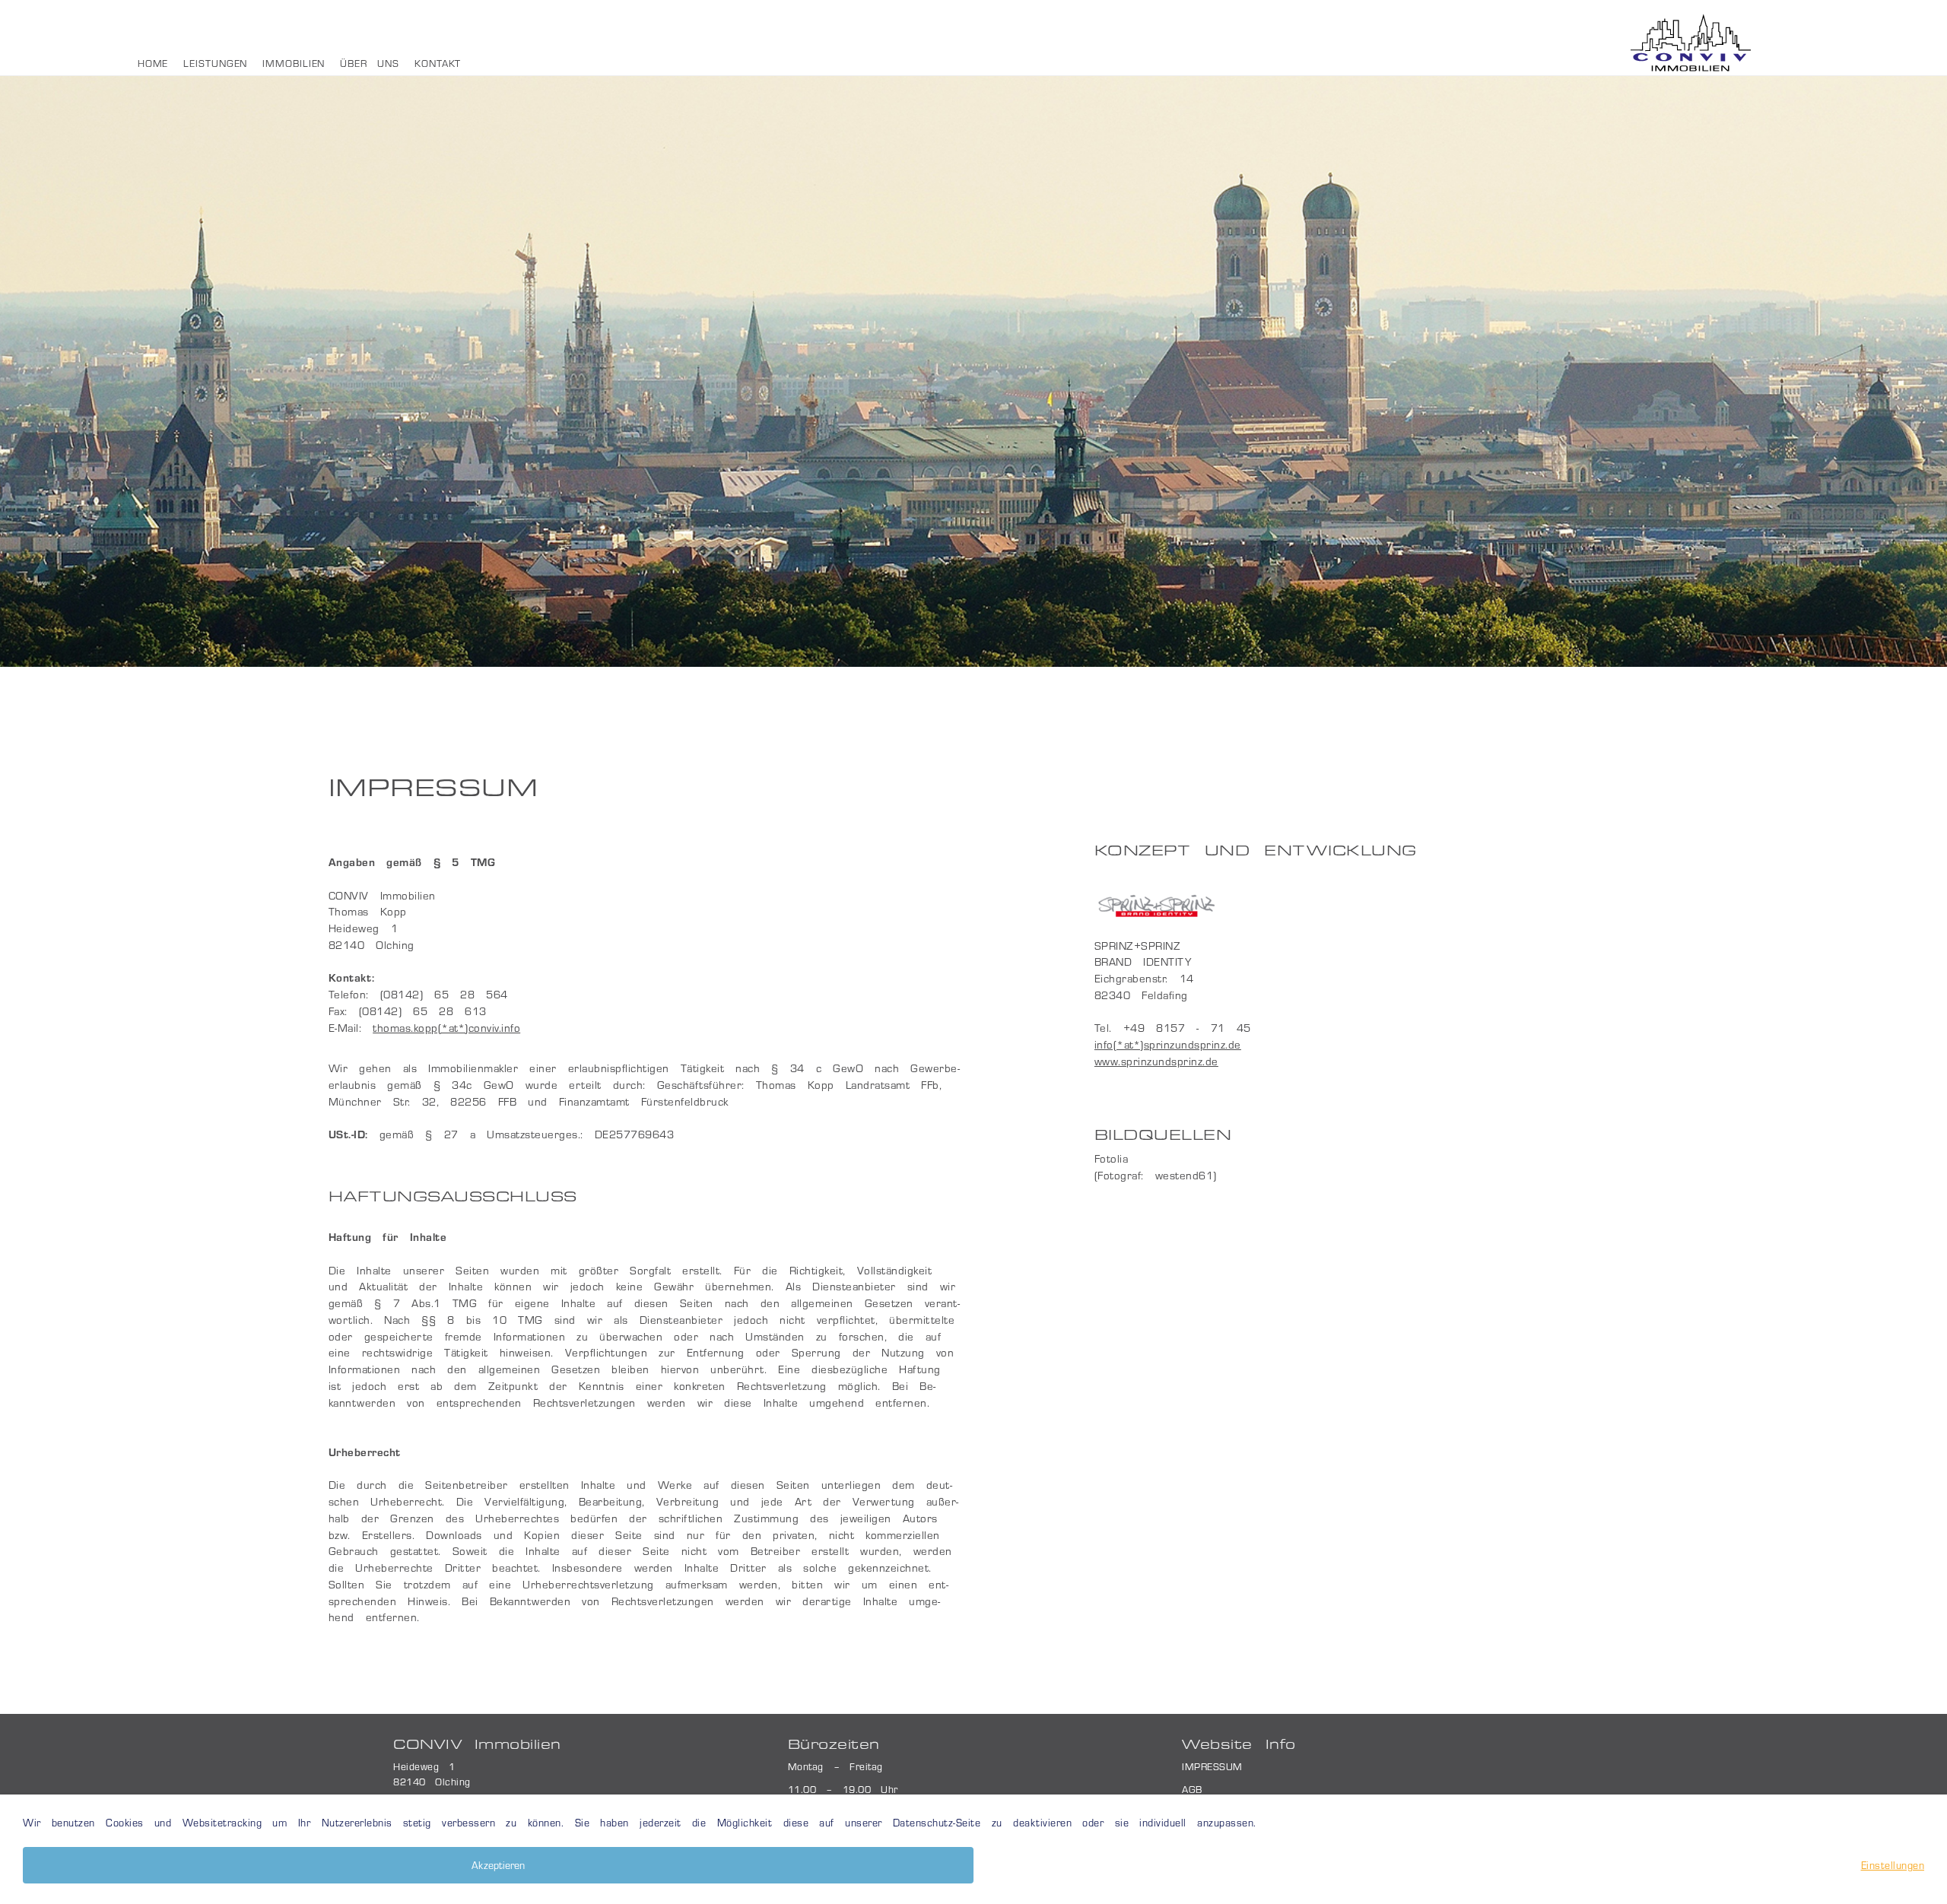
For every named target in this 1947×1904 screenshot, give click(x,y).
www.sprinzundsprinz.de (1156, 1061)
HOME (153, 63)
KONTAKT (438, 63)
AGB (1192, 1789)
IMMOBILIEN (294, 63)
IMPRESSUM (1212, 1766)
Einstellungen (1893, 1865)
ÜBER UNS (370, 63)
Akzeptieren (498, 1865)
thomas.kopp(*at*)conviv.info (446, 1027)
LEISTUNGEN (215, 63)
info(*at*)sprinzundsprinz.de (1168, 1044)
